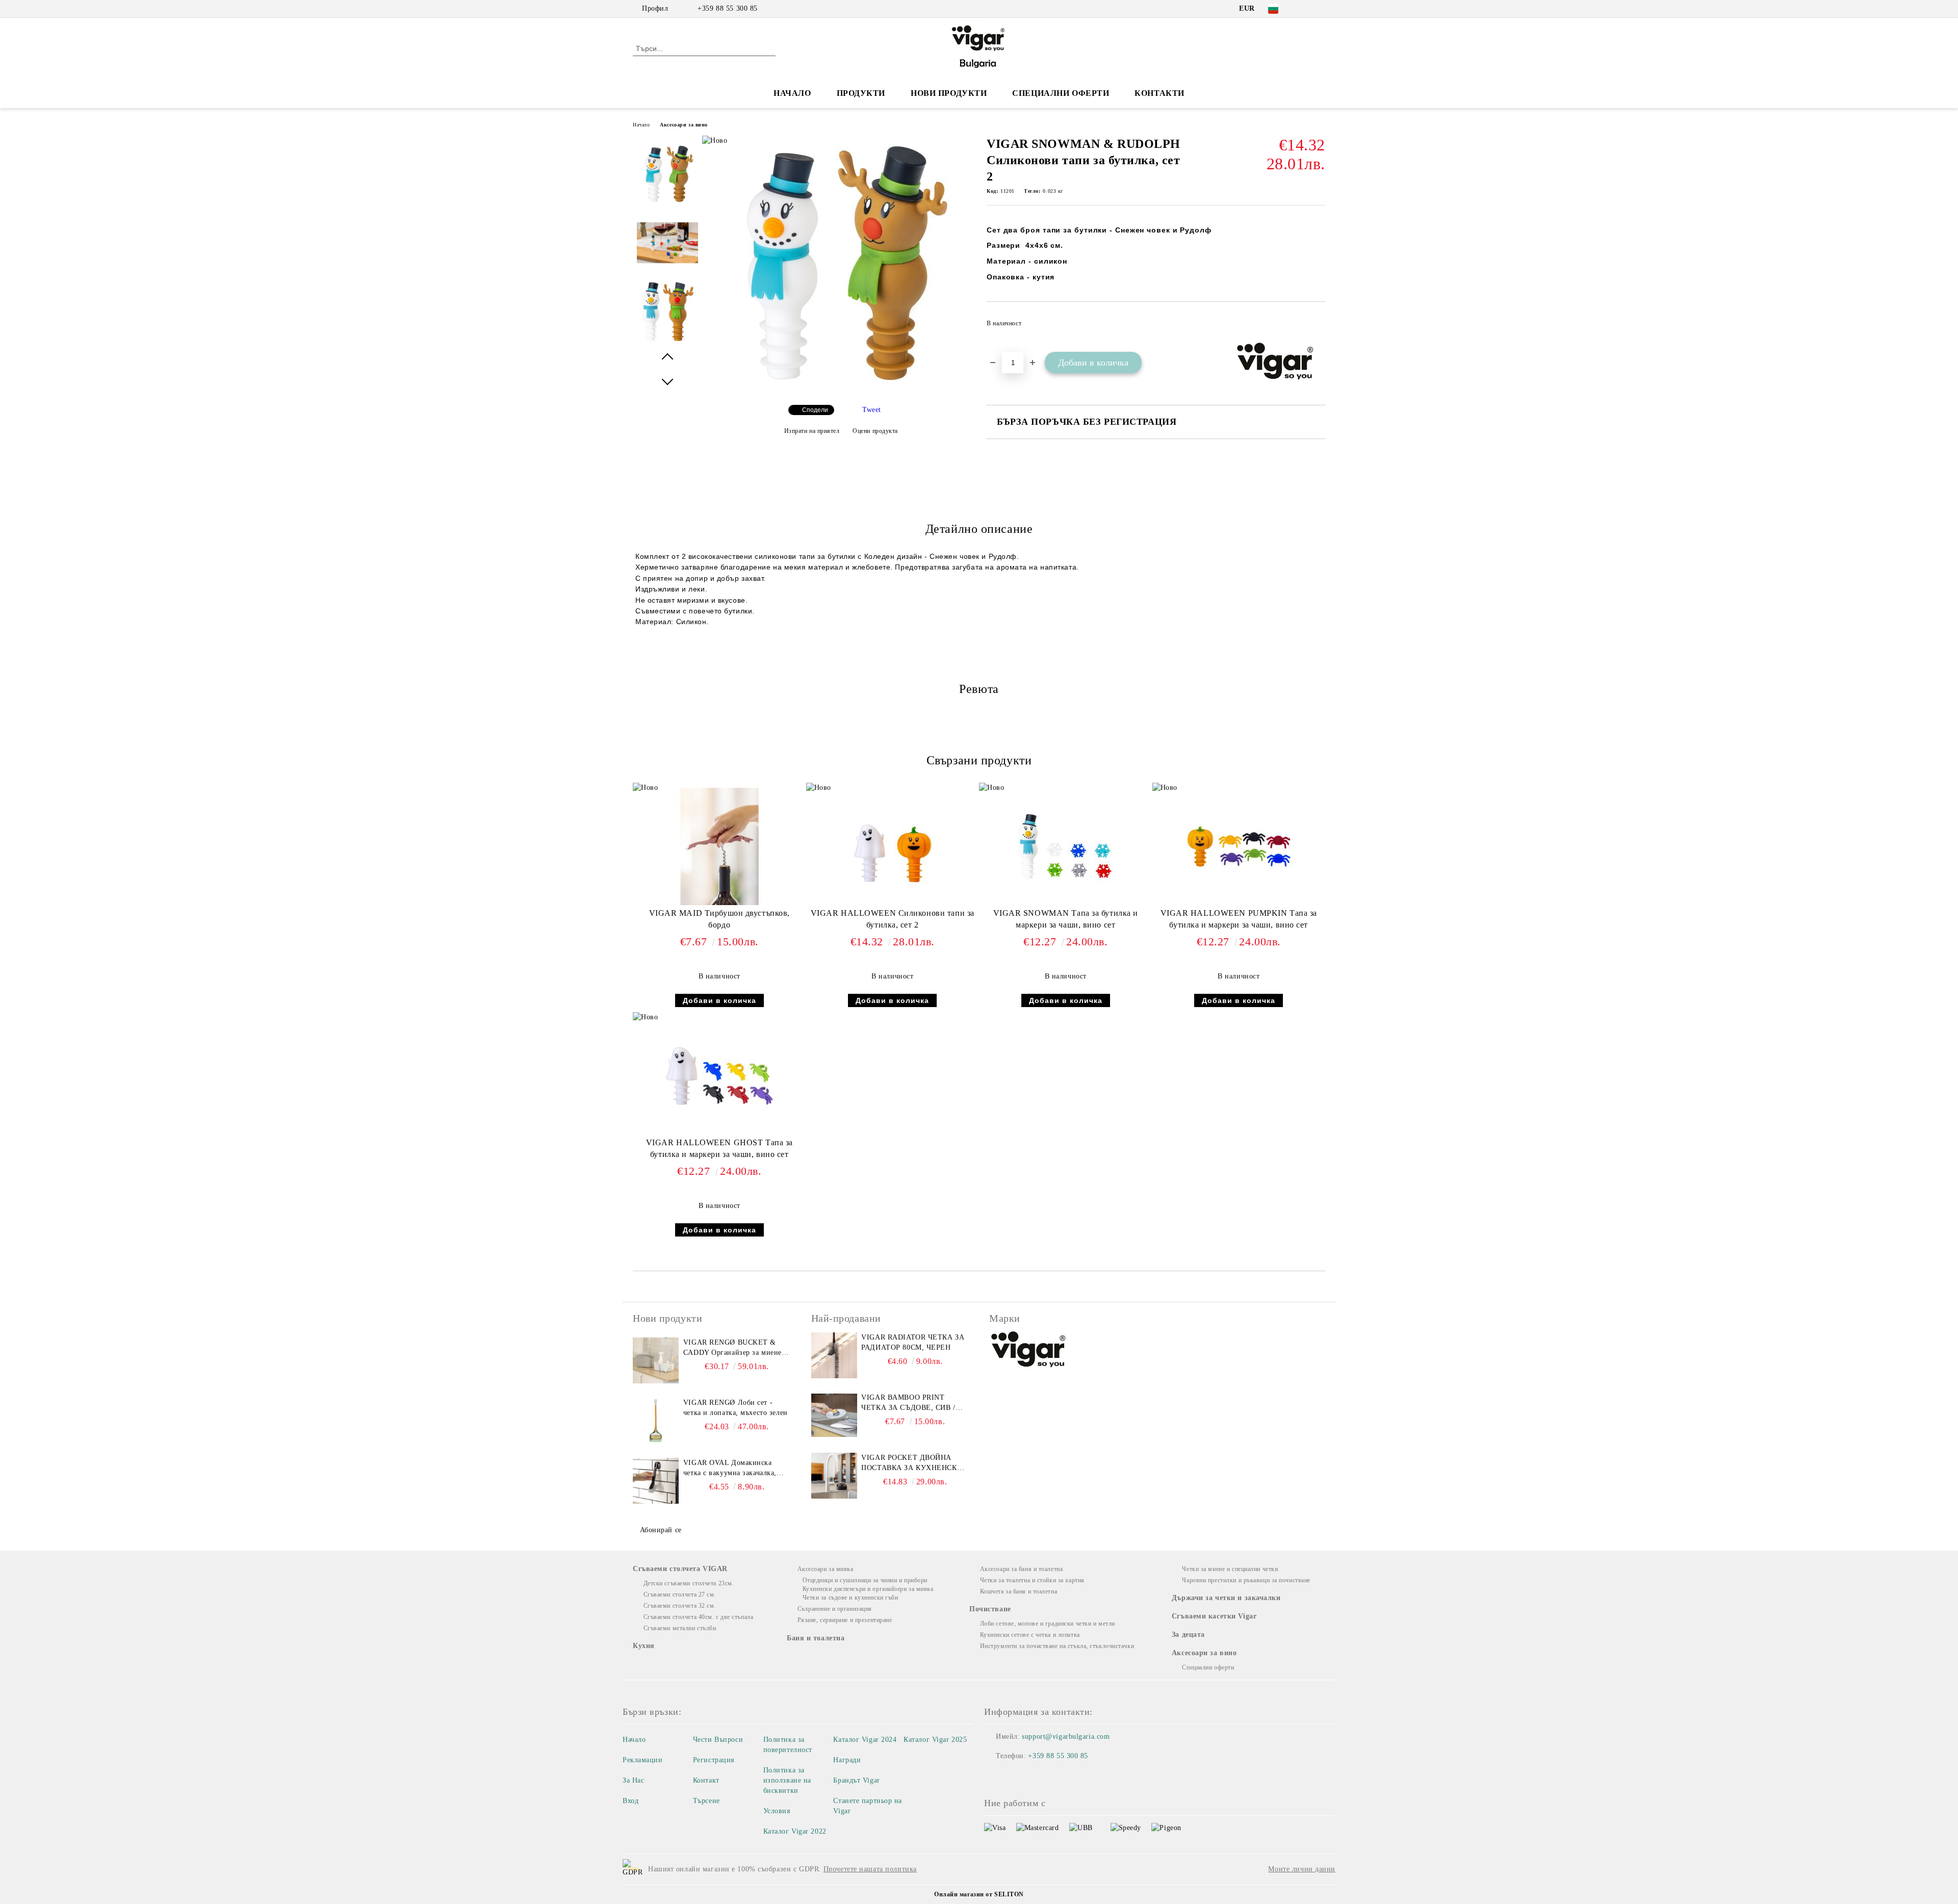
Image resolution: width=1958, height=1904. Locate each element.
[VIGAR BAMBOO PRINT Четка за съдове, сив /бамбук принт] (834, 1416)
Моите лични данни (1302, 1869)
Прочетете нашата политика (870, 1869)
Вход (630, 1801)
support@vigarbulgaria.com (1066, 1736)
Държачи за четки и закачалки (1226, 1598)
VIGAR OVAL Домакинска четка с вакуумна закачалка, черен (730, 1469)
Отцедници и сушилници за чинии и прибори (865, 1580)
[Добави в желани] (1318, 326)
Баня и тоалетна (816, 1638)
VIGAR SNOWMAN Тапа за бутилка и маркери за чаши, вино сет (1066, 919)
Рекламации (643, 1760)
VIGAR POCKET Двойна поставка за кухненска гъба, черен (912, 1463)
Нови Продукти (949, 93)
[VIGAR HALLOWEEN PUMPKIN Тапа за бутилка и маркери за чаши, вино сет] (1239, 846)
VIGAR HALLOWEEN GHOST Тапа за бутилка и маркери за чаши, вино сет (719, 1148)
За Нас (633, 1780)
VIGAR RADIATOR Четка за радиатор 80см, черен (913, 1342)
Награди (847, 1760)
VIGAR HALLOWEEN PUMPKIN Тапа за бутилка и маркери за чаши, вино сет (1239, 919)
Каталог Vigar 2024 (865, 1740)
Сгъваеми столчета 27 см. (680, 1594)
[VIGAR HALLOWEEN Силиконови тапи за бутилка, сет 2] (892, 846)
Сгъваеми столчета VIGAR (680, 1569)
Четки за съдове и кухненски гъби (850, 1598)
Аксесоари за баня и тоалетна (1021, 1569)
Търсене (706, 1801)
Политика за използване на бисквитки (787, 1780)
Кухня (644, 1646)
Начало (792, 93)
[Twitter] (1320, 9)
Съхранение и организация (835, 1609)
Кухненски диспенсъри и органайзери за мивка (868, 1589)
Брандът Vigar (856, 1780)
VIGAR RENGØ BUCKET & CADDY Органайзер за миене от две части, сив (732, 1348)
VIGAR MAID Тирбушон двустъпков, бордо (719, 919)
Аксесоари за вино (684, 125)
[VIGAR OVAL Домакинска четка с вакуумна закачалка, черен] (656, 1481)
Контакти (1159, 93)
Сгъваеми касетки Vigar (1214, 1616)
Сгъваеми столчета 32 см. (680, 1606)
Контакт (706, 1780)
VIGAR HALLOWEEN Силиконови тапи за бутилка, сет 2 (893, 919)
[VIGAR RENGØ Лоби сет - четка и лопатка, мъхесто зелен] (656, 1421)
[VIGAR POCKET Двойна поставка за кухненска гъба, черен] (834, 1476)
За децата (1188, 1635)
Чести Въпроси (718, 1740)
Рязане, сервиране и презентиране (845, 1620)
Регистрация (714, 1760)
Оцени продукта (875, 431)
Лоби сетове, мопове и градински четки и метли (1048, 1624)
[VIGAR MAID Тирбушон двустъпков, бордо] (719, 846)
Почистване (990, 1609)
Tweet (872, 410)
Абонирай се (661, 1530)
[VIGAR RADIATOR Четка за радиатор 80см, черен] (834, 1355)
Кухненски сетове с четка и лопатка (1030, 1635)
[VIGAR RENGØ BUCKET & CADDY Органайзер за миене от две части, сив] (656, 1360)
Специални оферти (1061, 93)
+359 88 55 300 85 (728, 8)
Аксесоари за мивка (826, 1569)
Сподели (815, 410)
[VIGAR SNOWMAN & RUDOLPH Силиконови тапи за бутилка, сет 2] (841, 388)
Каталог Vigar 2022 (795, 1831)
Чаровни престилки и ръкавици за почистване (1246, 1580)
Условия (777, 1811)
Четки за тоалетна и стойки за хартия (1032, 1580)
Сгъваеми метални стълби (680, 1628)
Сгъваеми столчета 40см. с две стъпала (698, 1617)
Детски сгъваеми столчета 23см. (689, 1583)
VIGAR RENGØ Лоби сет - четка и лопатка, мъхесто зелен (736, 1408)
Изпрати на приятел (812, 431)
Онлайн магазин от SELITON (979, 1894)
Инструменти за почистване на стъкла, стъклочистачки (1057, 1646)
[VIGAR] (1029, 1351)
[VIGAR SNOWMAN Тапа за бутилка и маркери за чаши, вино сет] (1066, 846)
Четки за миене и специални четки (1230, 1569)
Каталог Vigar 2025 (935, 1740)
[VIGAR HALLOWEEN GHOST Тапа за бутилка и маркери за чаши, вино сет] (719, 1076)
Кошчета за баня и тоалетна (1019, 1591)
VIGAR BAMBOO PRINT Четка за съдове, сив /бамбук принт (908, 1403)
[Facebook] (1304, 9)
